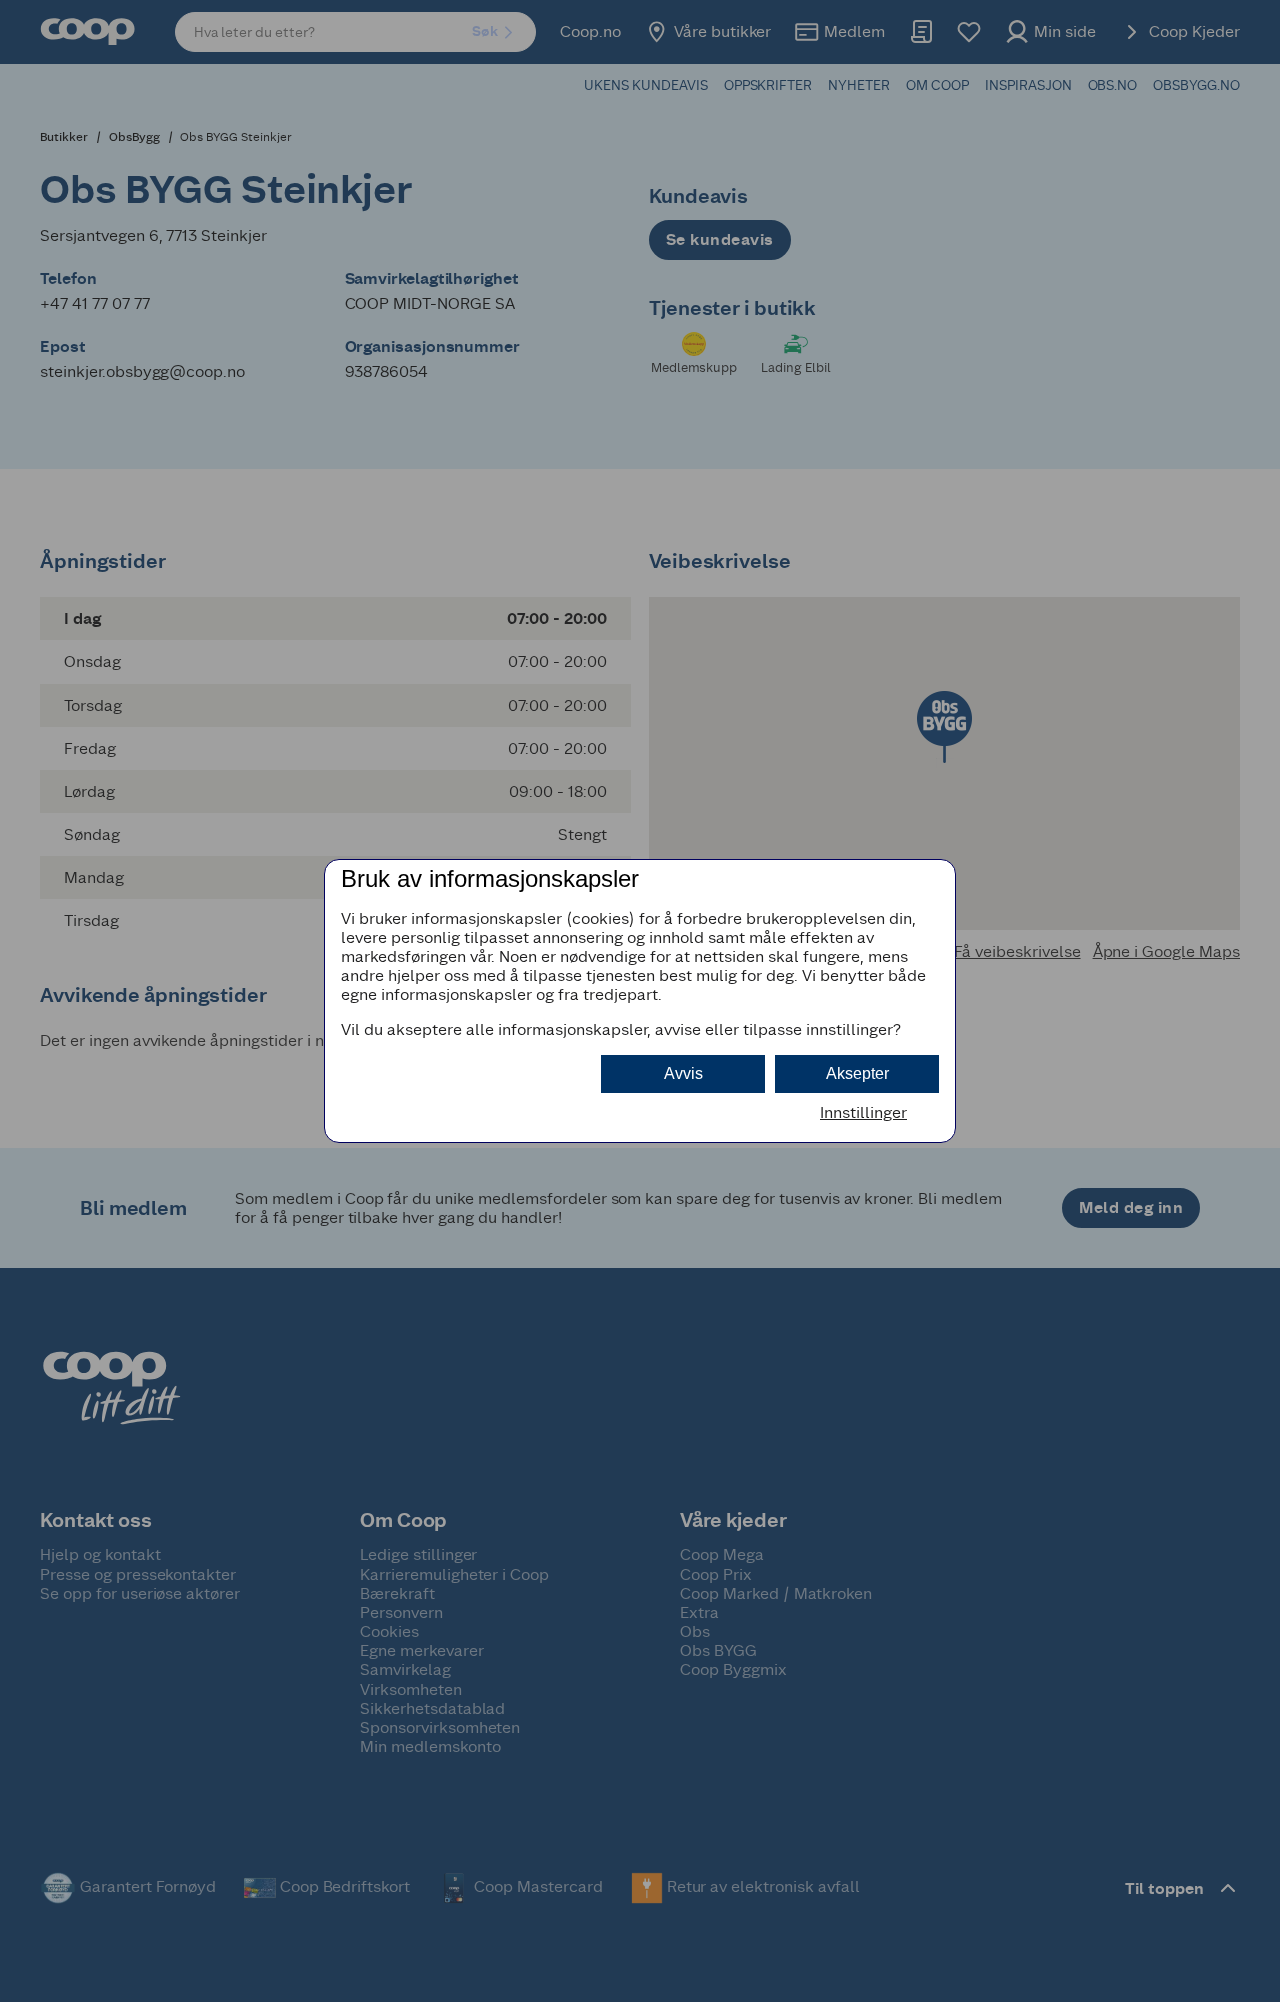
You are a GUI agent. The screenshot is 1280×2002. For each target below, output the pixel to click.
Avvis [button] (683, 1073)
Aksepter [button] (857, 1073)
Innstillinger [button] (863, 1112)
